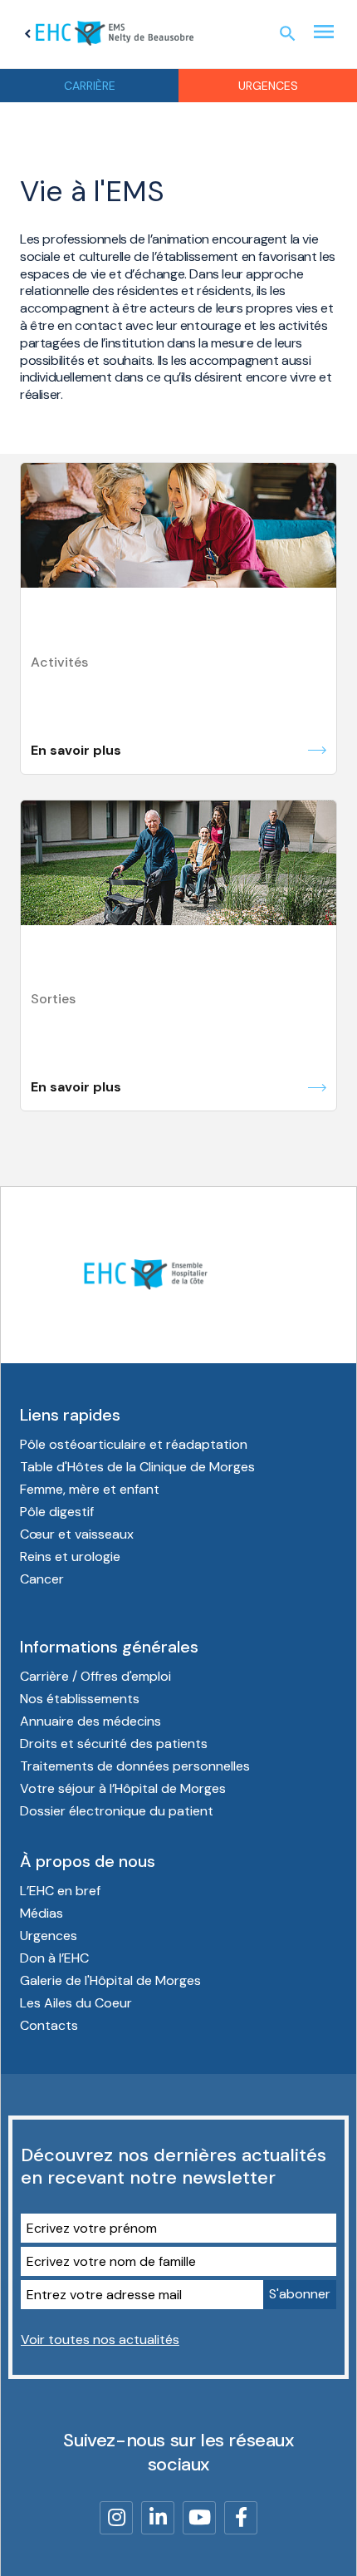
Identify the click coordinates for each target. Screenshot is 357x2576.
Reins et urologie (70, 1556)
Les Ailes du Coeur (76, 2003)
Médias (42, 1913)
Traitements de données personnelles (135, 1766)
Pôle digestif (57, 1512)
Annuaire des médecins (90, 1721)
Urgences (268, 86)
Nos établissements (80, 1699)
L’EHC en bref (60, 1891)
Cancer (42, 1579)
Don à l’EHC (54, 1958)
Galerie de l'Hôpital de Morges (110, 1980)
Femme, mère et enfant (90, 1489)
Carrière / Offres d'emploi (95, 1676)
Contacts (49, 2025)
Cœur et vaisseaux (77, 1534)
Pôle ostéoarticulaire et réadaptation (134, 1444)
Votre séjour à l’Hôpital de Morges (123, 1788)
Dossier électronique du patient (117, 1811)
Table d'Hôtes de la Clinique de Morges (137, 1467)
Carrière (90, 86)
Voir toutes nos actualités (100, 2340)
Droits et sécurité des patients (114, 1744)
